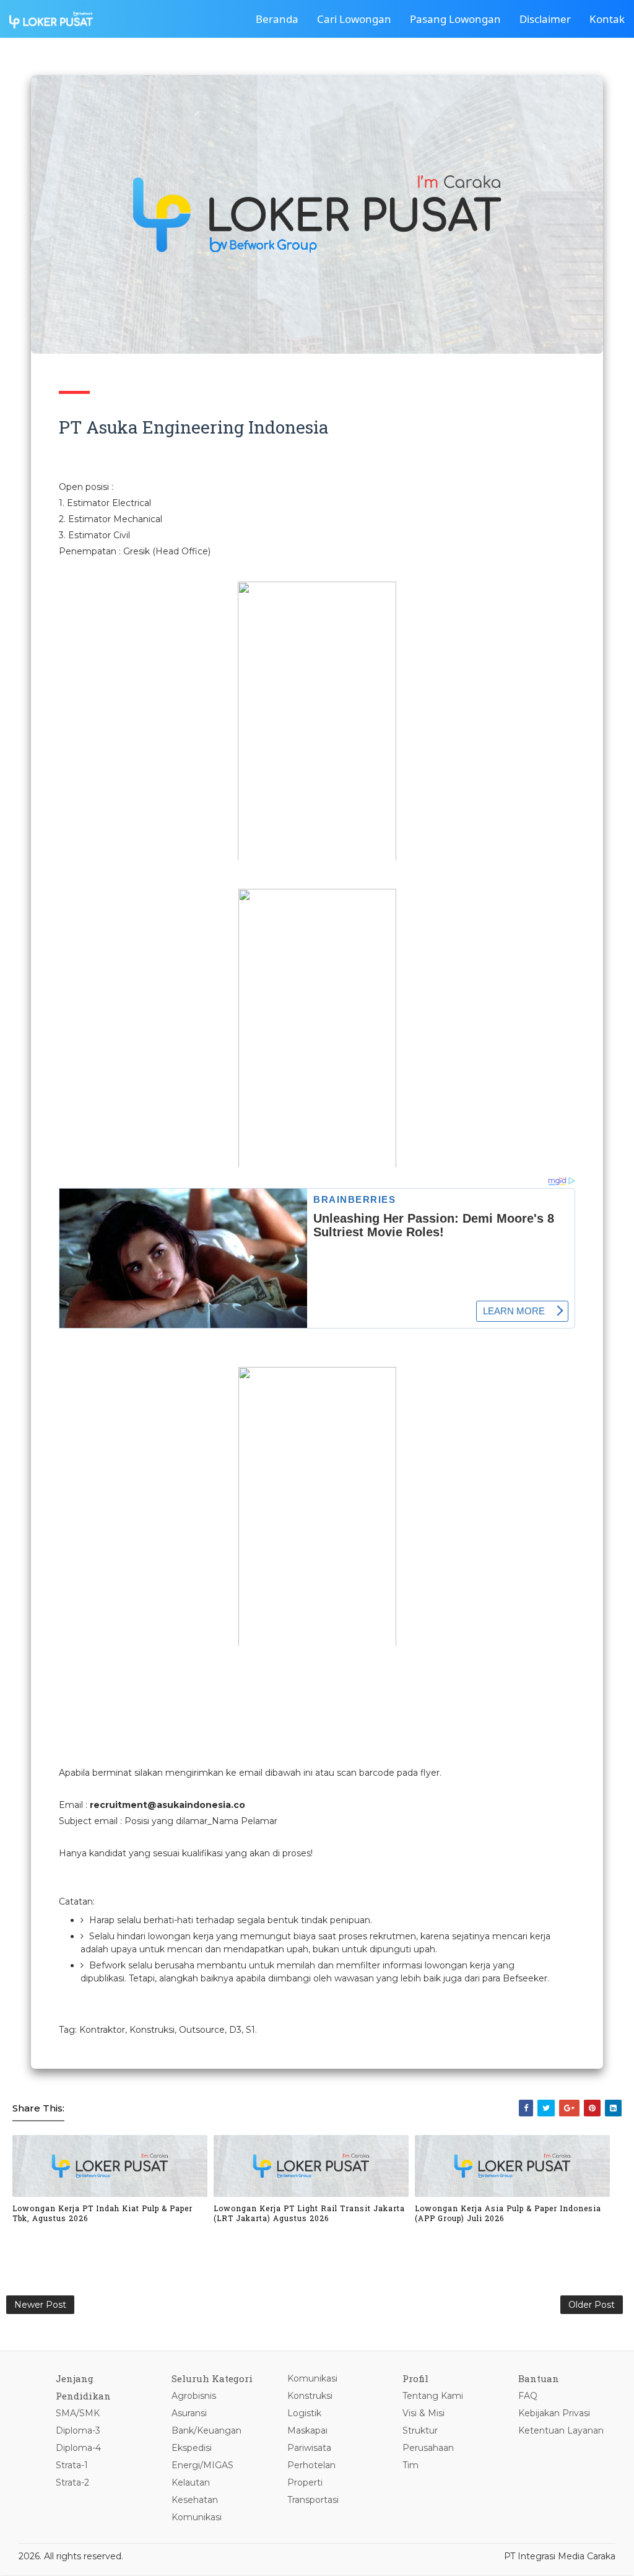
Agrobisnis (194, 2396)
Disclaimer (545, 19)
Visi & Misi (423, 2413)
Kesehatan (195, 2500)
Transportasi (313, 2500)
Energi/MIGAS (202, 2465)
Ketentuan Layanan (561, 2430)
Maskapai (307, 2430)
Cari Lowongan (354, 19)
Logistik (304, 2413)
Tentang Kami (433, 2396)
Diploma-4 (78, 2448)
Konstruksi (310, 2396)
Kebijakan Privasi (554, 2413)
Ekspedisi (192, 2448)
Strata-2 (72, 2482)
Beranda (277, 19)
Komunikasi (197, 2517)
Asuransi (189, 2413)
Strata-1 (72, 2465)
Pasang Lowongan (455, 19)
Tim (410, 2465)
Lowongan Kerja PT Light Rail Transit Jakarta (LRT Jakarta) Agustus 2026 (309, 2213)
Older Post (592, 2305)
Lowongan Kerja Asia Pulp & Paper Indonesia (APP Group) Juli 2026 (508, 2213)
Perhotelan (311, 2465)
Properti (305, 2482)
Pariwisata (309, 2448)
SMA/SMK (78, 2413)
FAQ (528, 2396)
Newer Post (40, 2305)
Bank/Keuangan (206, 2430)
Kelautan (191, 2482)
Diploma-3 (78, 2430)
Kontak (607, 19)
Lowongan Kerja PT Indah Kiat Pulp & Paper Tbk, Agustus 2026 (102, 2213)
